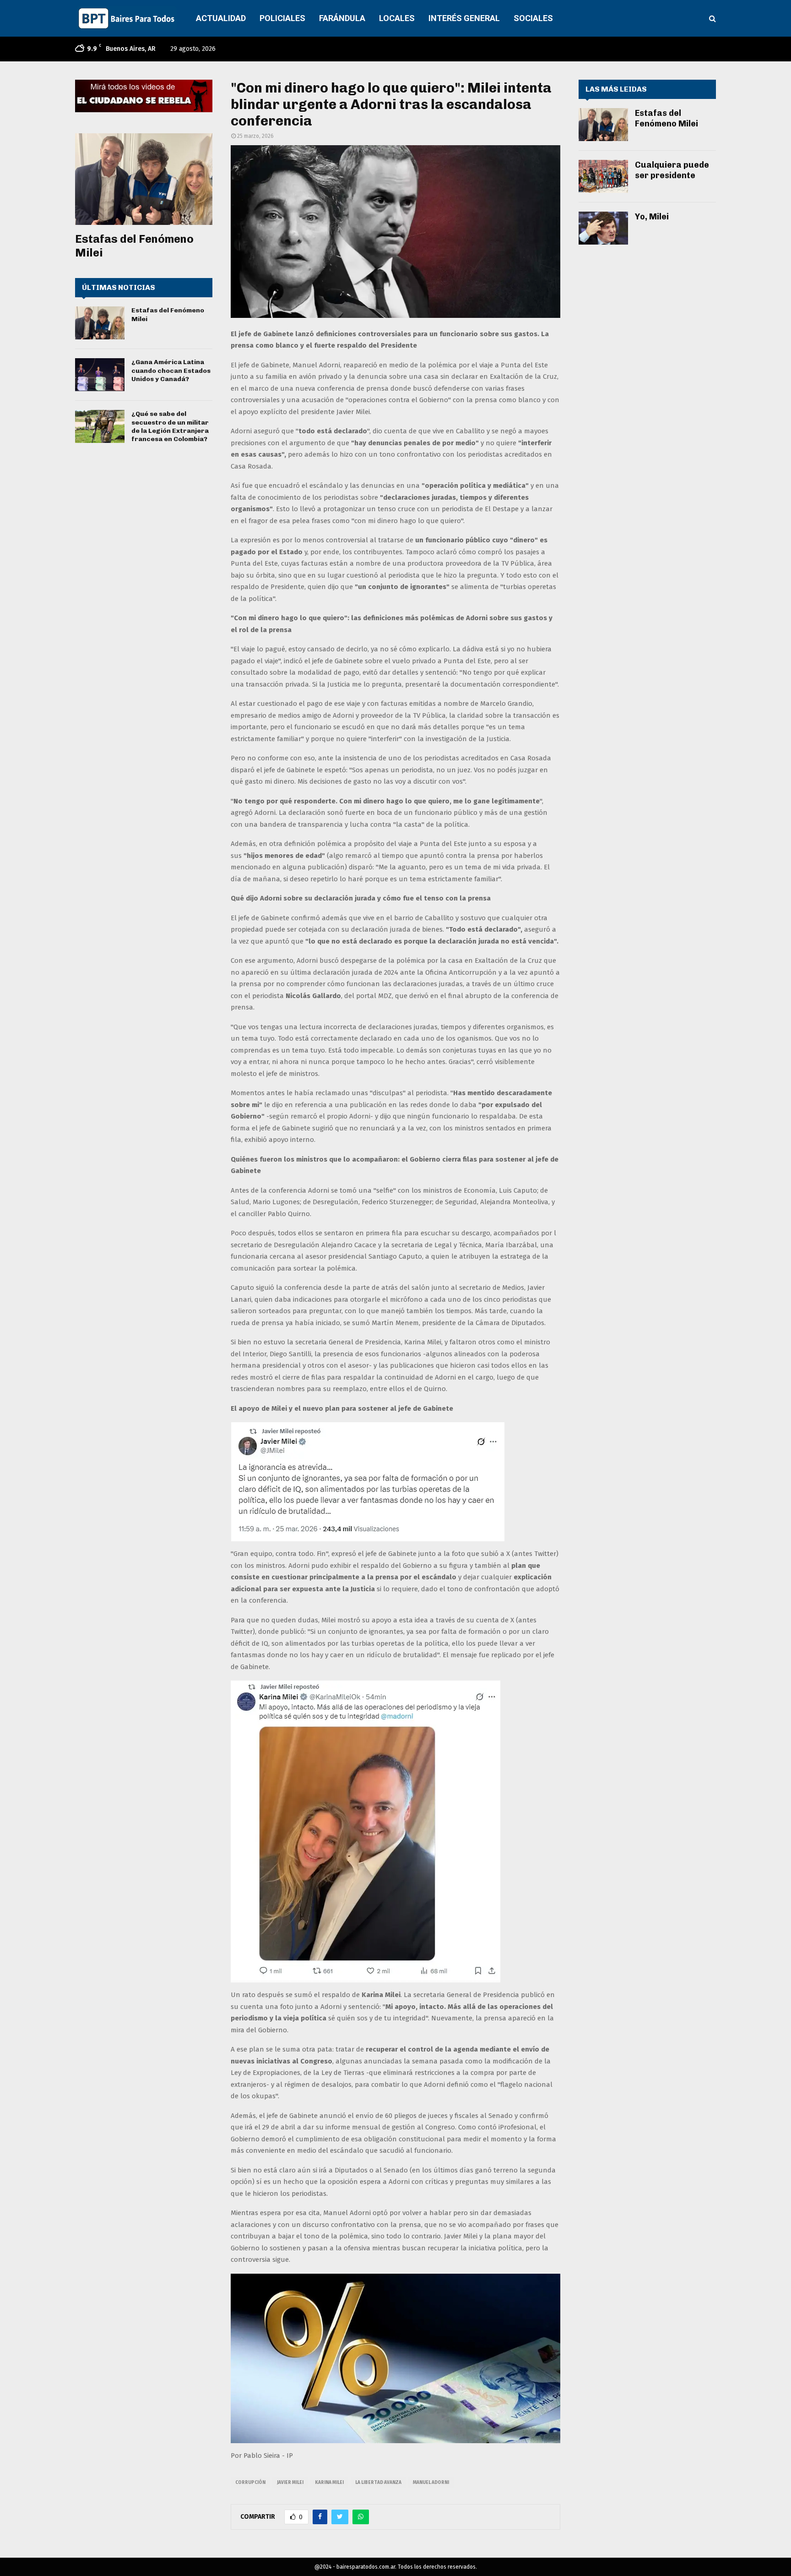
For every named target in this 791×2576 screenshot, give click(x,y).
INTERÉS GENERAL (464, 18)
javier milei (290, 2483)
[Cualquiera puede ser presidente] (603, 176)
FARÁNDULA (342, 18)
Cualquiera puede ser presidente (672, 170)
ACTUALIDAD (221, 18)
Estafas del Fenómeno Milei (666, 118)
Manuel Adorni (431, 2483)
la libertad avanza (378, 2483)
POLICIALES (282, 18)
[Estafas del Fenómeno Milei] (144, 179)
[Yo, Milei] (603, 228)
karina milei (329, 2483)
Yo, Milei (652, 217)
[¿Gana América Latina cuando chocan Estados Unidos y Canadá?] (100, 375)
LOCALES (397, 18)
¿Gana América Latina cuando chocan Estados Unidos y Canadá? (171, 370)
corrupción (250, 2483)
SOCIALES (533, 18)
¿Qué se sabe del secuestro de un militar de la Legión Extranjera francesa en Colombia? (170, 426)
